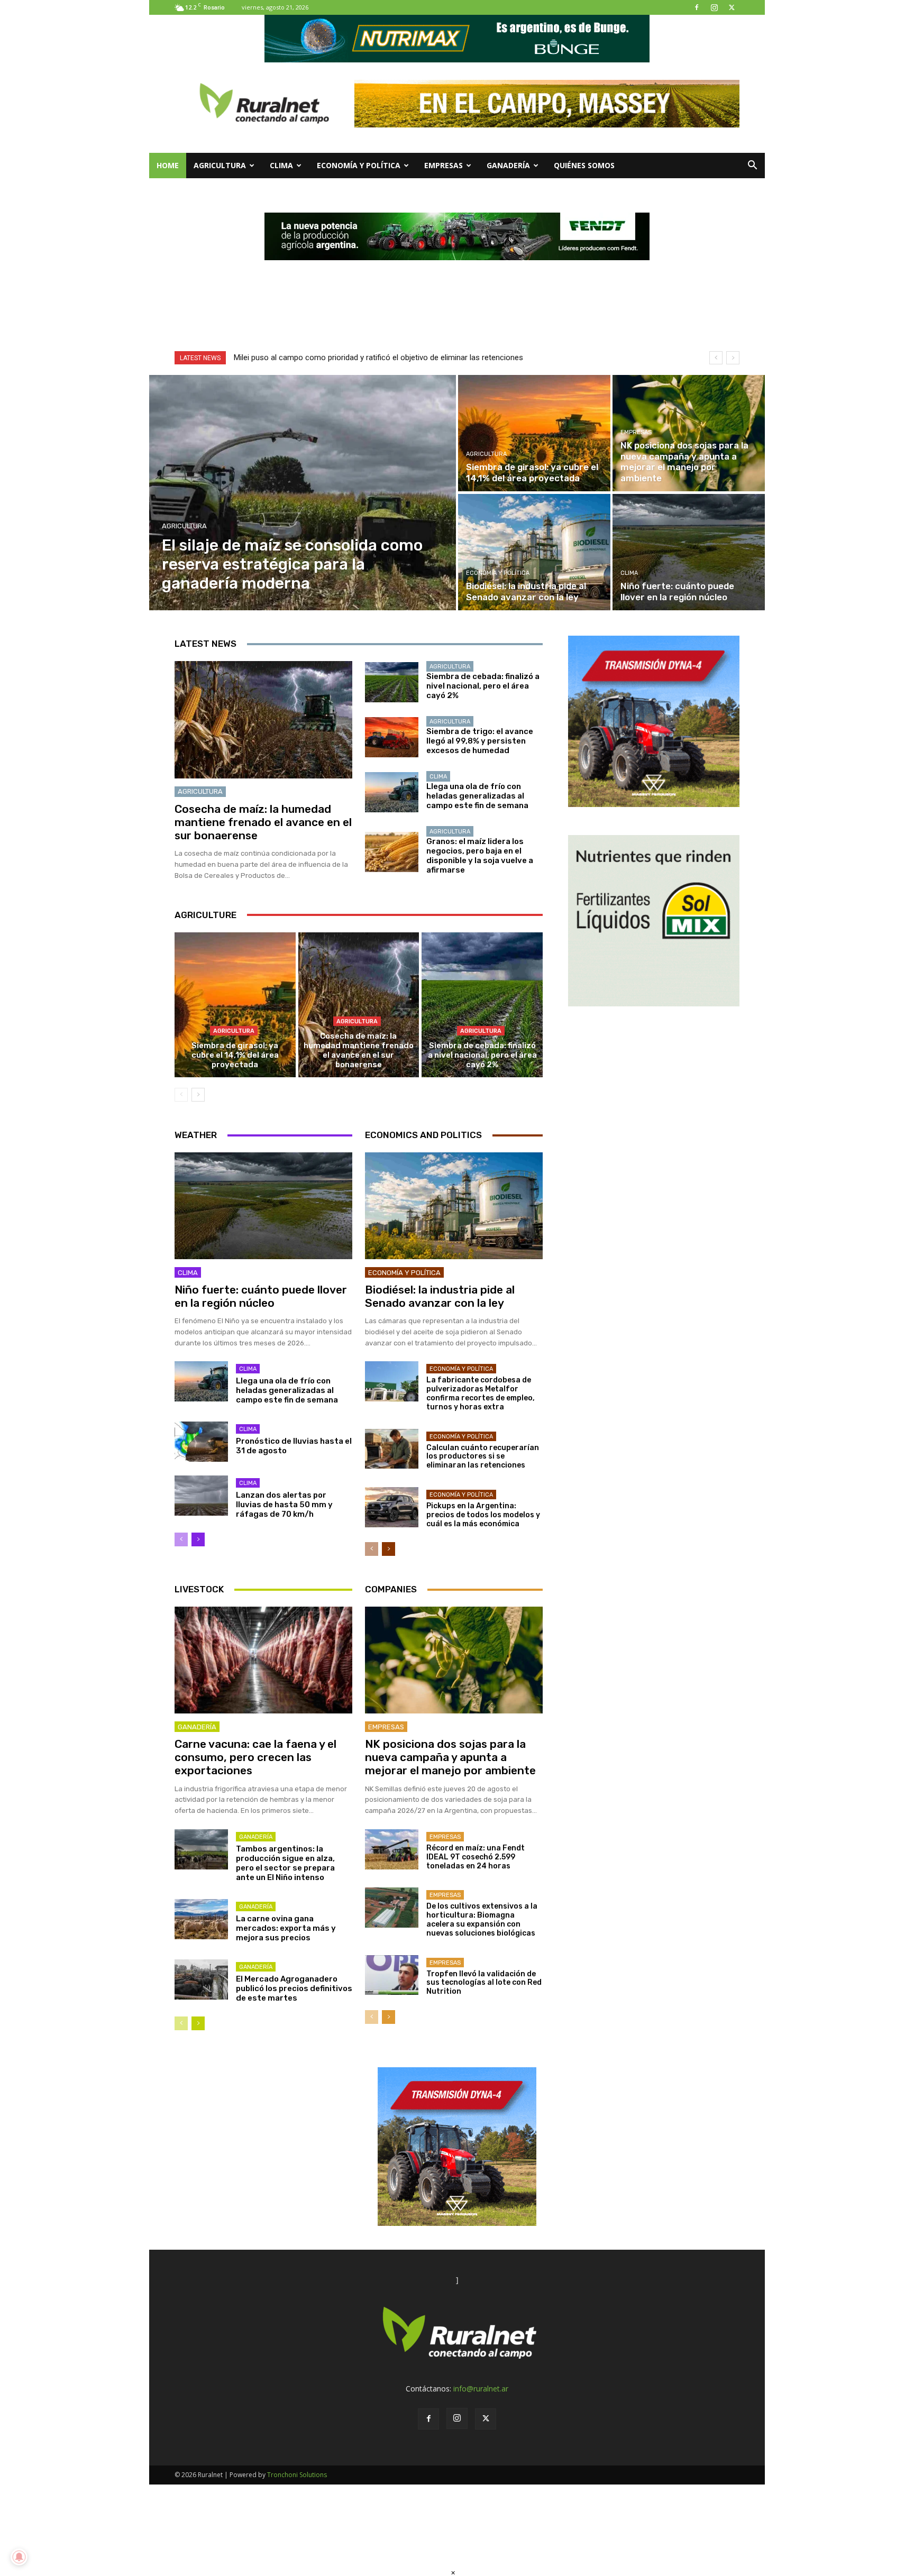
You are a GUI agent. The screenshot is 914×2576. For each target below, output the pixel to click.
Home (168, 165)
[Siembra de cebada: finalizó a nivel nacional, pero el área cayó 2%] (392, 682)
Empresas (444, 165)
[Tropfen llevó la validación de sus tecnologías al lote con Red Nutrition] (392, 1975)
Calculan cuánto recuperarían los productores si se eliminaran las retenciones (483, 1457)
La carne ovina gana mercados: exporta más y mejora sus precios (286, 1928)
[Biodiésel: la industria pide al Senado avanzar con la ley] (534, 552)
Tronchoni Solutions (297, 2475)
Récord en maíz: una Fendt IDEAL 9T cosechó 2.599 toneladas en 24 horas (476, 1857)
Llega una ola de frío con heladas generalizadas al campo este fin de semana (477, 796)
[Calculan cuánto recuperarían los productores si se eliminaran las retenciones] (392, 1449)
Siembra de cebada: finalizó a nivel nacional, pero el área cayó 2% (483, 686)
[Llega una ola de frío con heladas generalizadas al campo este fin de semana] (392, 792)
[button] (752, 166)
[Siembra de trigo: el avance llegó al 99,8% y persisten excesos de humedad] (392, 737)
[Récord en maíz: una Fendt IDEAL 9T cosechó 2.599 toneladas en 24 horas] (392, 1849)
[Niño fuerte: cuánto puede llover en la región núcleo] (689, 552)
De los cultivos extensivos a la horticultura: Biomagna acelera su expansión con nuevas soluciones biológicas (482, 1919)
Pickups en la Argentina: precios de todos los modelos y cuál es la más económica (483, 1515)
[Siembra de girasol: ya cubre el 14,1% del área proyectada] (534, 433)
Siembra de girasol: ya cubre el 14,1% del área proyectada (235, 1055)
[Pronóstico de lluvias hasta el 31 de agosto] (201, 1442)
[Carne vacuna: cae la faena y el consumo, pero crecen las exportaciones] (263, 1660)
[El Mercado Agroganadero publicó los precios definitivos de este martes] (201, 1979)
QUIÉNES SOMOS (584, 165)
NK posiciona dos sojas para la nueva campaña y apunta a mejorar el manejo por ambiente (450, 1757)
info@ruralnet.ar (481, 2389)
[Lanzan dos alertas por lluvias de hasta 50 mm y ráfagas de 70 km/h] (201, 1496)
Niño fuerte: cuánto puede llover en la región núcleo (261, 1296)
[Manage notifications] (19, 2557)
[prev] (716, 358)
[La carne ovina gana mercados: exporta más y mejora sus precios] (201, 1919)
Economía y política (359, 165)
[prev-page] (181, 1095)
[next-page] (198, 1095)
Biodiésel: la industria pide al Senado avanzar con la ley (440, 1296)
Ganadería (508, 165)
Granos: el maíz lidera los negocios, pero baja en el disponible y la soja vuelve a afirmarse (480, 856)
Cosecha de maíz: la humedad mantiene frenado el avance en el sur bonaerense (263, 822)
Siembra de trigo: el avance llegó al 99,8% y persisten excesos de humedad (480, 741)
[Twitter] (732, 7)
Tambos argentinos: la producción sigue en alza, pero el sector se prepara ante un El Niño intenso (285, 1863)
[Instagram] (714, 7)
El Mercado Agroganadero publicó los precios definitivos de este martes (294, 1988)
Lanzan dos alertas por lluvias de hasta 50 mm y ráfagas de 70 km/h (284, 1505)
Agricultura (220, 165)
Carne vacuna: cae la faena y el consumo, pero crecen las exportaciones (255, 1757)
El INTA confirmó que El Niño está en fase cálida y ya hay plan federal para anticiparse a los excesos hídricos (423, 357)
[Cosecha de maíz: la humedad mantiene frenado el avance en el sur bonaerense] (263, 720)
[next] (733, 358)
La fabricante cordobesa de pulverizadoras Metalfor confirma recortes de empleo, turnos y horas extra (481, 1393)
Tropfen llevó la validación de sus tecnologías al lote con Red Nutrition (484, 1983)
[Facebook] (697, 7)
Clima (281, 165)
